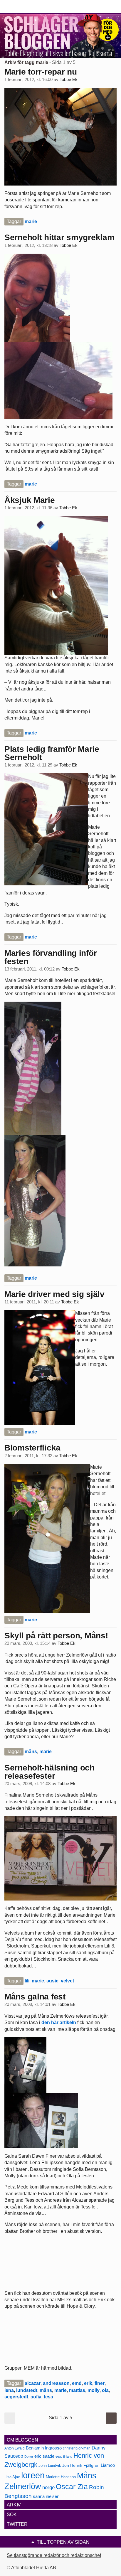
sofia (36, 2397)
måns (31, 1752)
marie (31, 221)
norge (48, 2487)
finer (100, 2383)
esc (59, 2456)
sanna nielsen (46, 2496)
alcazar (33, 2383)
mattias (77, 2390)
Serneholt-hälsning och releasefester (49, 1772)
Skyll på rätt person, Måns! (56, 1636)
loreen (33, 2475)
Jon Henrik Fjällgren (81, 2465)
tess (48, 2397)
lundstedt (27, 2390)
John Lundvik (50, 2465)
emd (77, 2383)
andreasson (56, 2383)
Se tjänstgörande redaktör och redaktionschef (54, 2555)
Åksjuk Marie (30, 500)
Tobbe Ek (69, 80)
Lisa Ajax (12, 2477)
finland (68, 2457)
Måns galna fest (35, 1997)
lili (27, 1981)
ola (105, 2390)
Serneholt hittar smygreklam (59, 237)
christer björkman (77, 2448)
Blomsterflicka (32, 1448)
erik (88, 2383)
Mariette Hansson (61, 2477)
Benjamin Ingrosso (44, 2448)
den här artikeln (59, 2022)
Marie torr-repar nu (41, 72)
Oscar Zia (72, 2487)
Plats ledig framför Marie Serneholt (52, 753)
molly (94, 2390)
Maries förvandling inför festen (51, 957)
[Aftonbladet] (26, 7)
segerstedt (16, 2397)
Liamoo (108, 2465)
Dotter (29, 2457)
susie (52, 1981)
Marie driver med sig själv (54, 1294)
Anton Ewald (15, 2448)
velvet (67, 1981)
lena (9, 2390)
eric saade (44, 2456)
